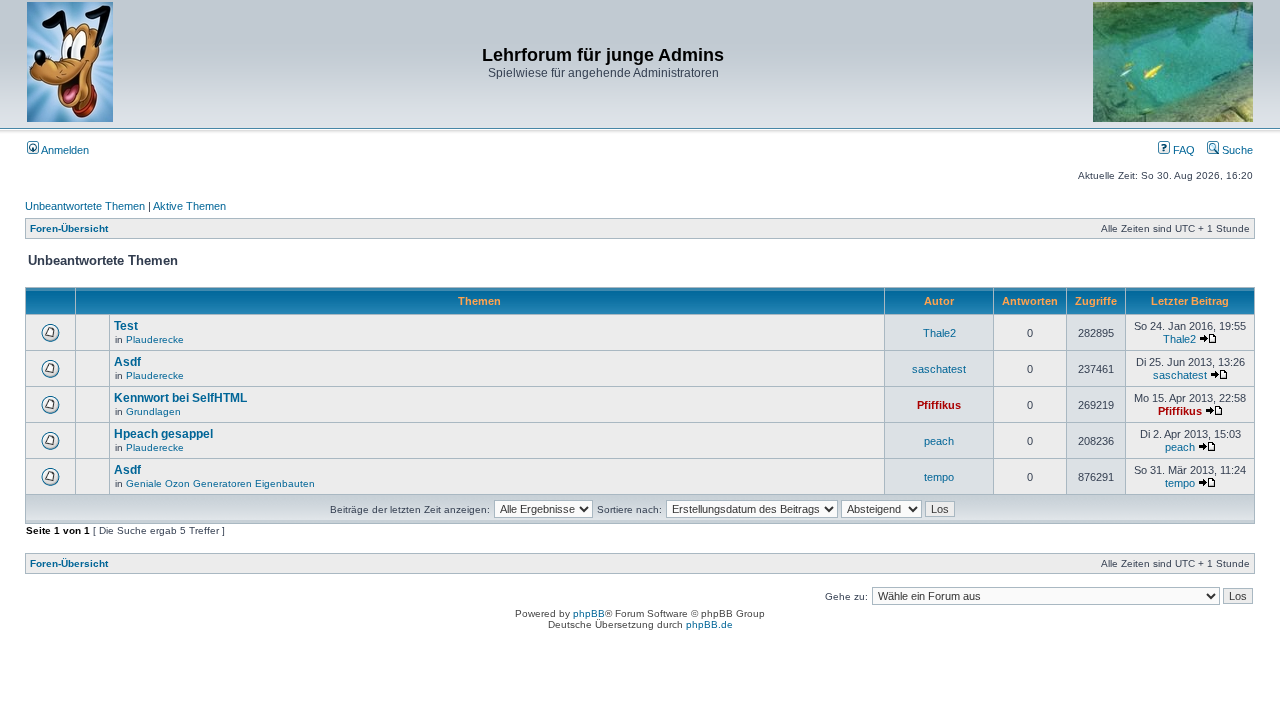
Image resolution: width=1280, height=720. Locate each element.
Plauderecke (155, 339)
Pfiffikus (939, 405)
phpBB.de (709, 624)
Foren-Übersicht (69, 228)
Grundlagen (153, 411)
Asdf (127, 362)
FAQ (1182, 150)
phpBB (589, 613)
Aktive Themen (189, 206)
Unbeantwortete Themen (85, 206)
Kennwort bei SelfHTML (180, 398)
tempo (939, 477)
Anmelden (64, 150)
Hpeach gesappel (163, 434)
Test (126, 326)
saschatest (939, 369)
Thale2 (939, 333)
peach (939, 441)
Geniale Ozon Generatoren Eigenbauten (220, 483)
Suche (1236, 150)
